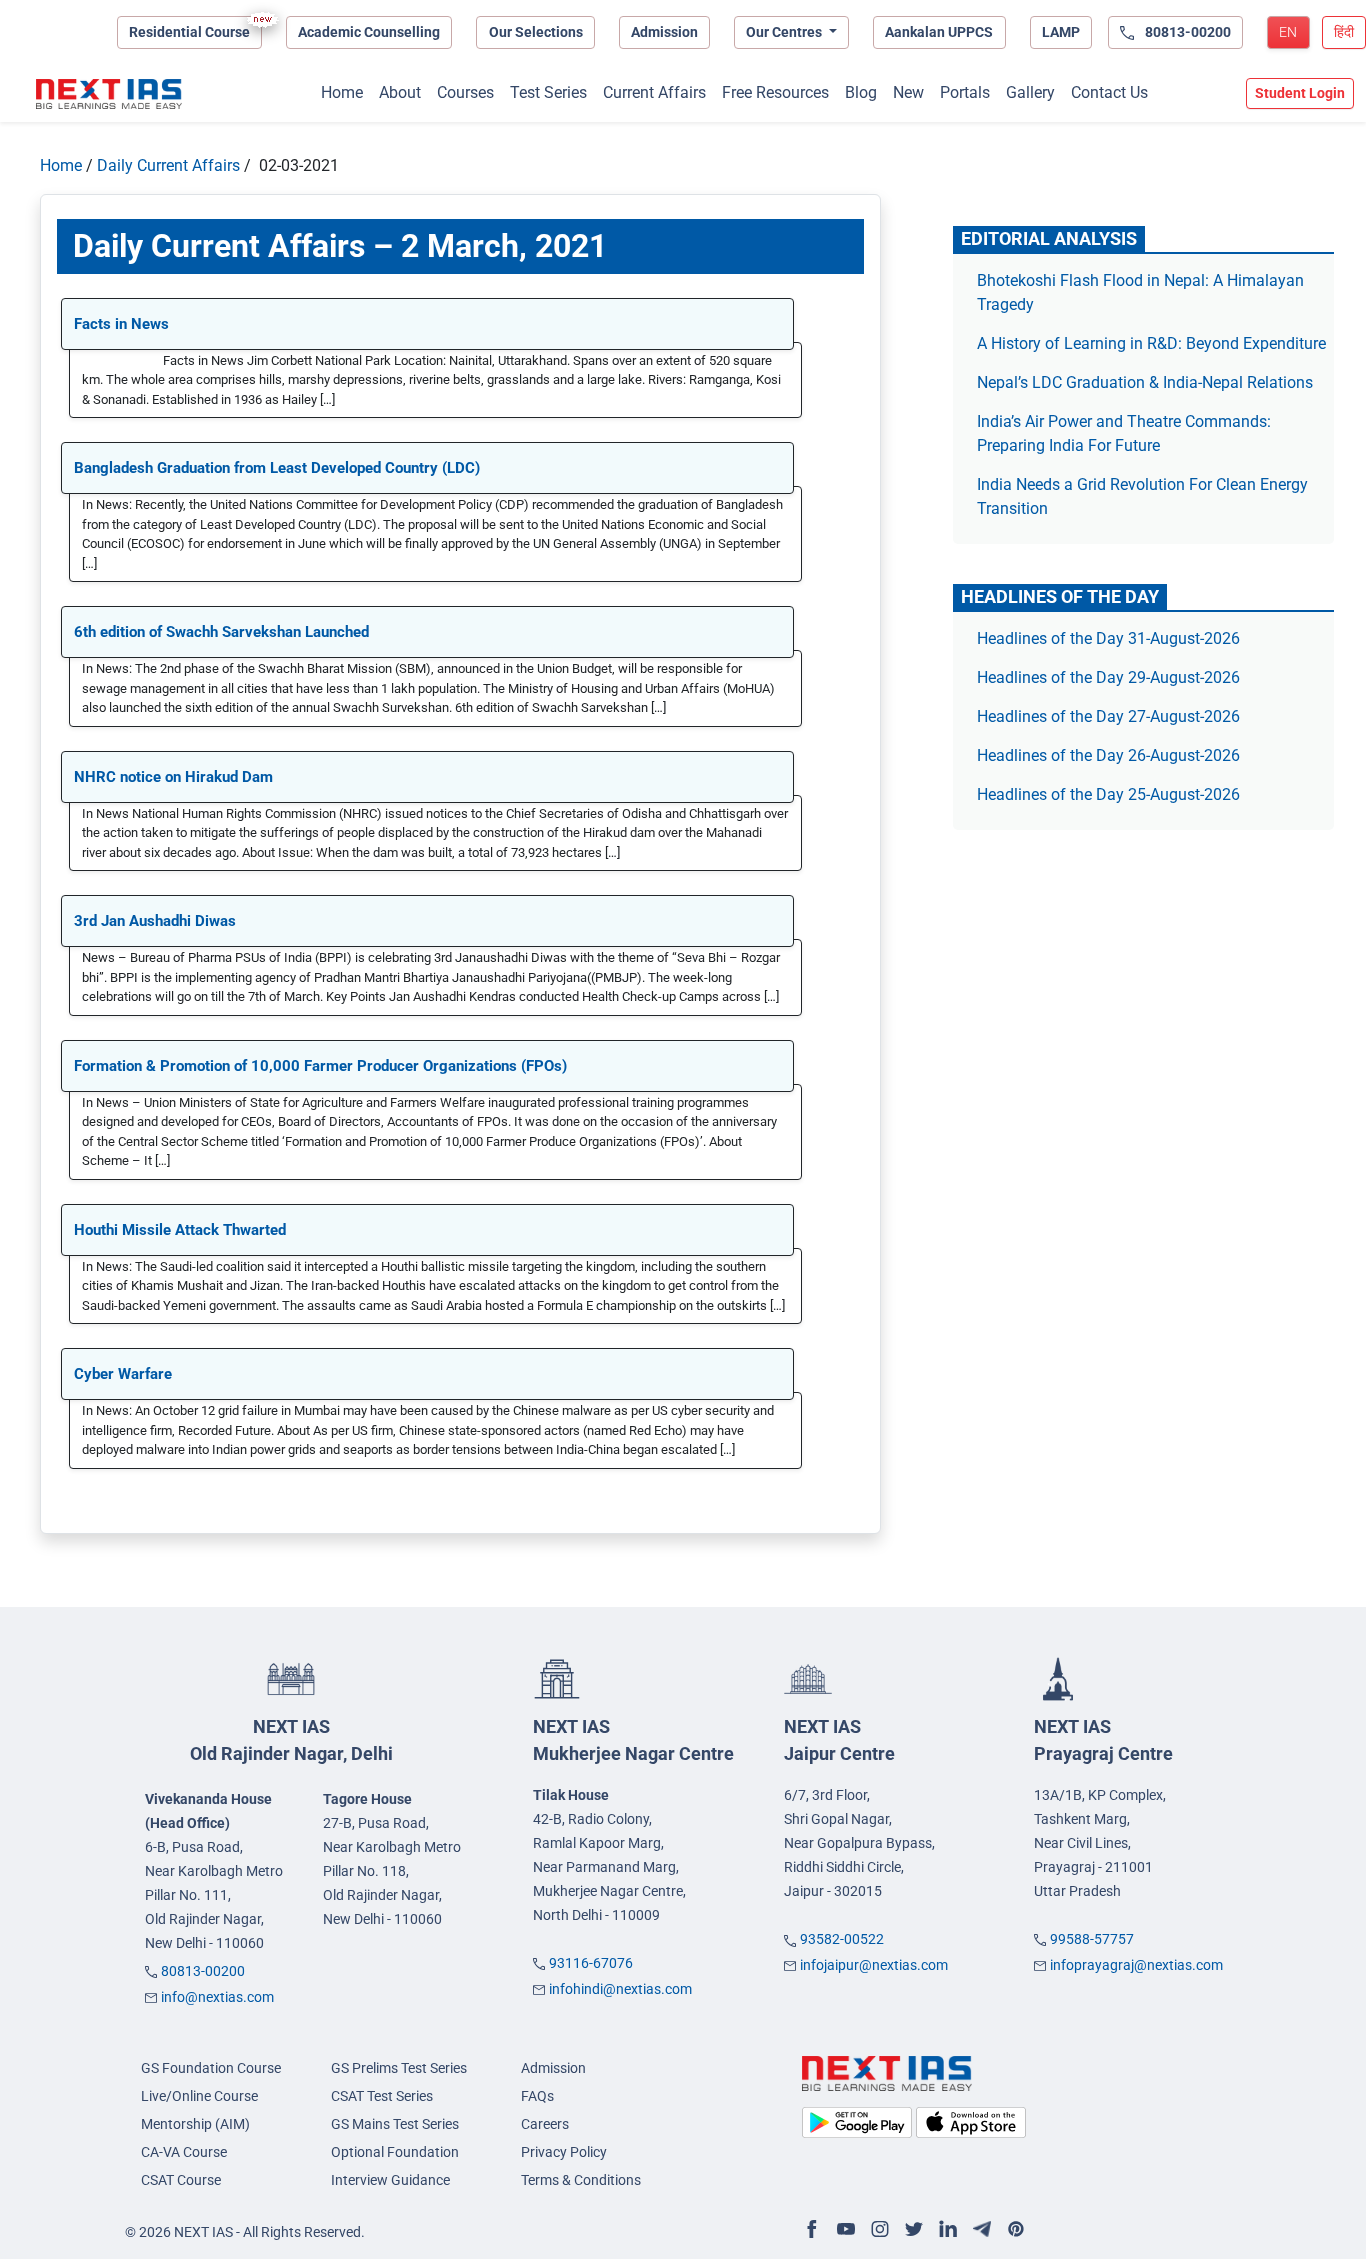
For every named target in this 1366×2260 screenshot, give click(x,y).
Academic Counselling (369, 32)
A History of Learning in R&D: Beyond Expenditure (1151, 343)
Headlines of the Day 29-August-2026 (1108, 677)
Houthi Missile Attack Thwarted (180, 1230)
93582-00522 (842, 1939)
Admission (664, 32)
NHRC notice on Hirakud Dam (173, 777)
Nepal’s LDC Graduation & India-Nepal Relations (1145, 382)
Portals (965, 92)
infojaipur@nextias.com (874, 1965)
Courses (465, 92)
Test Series (548, 92)
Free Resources (775, 92)
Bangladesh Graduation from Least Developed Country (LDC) (277, 468)
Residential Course (189, 32)
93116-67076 (591, 1963)
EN (1288, 32)
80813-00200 (203, 1971)
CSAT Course (181, 2180)
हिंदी (1344, 32)
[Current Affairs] (109, 94)
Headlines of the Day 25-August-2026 (1108, 794)
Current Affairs (654, 92)
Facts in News (121, 324)
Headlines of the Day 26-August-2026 (1108, 755)
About (400, 92)
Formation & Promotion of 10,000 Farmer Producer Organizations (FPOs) (320, 1066)
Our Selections (536, 32)
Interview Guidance (390, 2180)
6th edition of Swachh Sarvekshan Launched (221, 632)
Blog (861, 92)
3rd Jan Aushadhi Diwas (155, 921)
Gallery (1030, 92)
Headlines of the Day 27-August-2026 (1108, 716)
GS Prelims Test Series (399, 2068)
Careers (545, 2124)
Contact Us (1109, 92)
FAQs (537, 2096)
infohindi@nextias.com (620, 1989)
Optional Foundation (395, 2152)
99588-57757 (1092, 1939)
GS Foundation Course (211, 2068)
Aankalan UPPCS (939, 32)
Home (342, 92)
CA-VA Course (184, 2152)
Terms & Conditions (581, 2180)
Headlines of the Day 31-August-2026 (1108, 638)
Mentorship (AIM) (195, 2124)
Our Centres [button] (785, 32)
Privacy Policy (564, 2152)
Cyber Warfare (123, 1374)
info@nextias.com (217, 1997)
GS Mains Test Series (395, 2124)
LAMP (1061, 32)
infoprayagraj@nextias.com (1136, 1965)
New (908, 92)
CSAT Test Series (382, 2096)
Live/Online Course (199, 2096)
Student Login (1300, 93)
